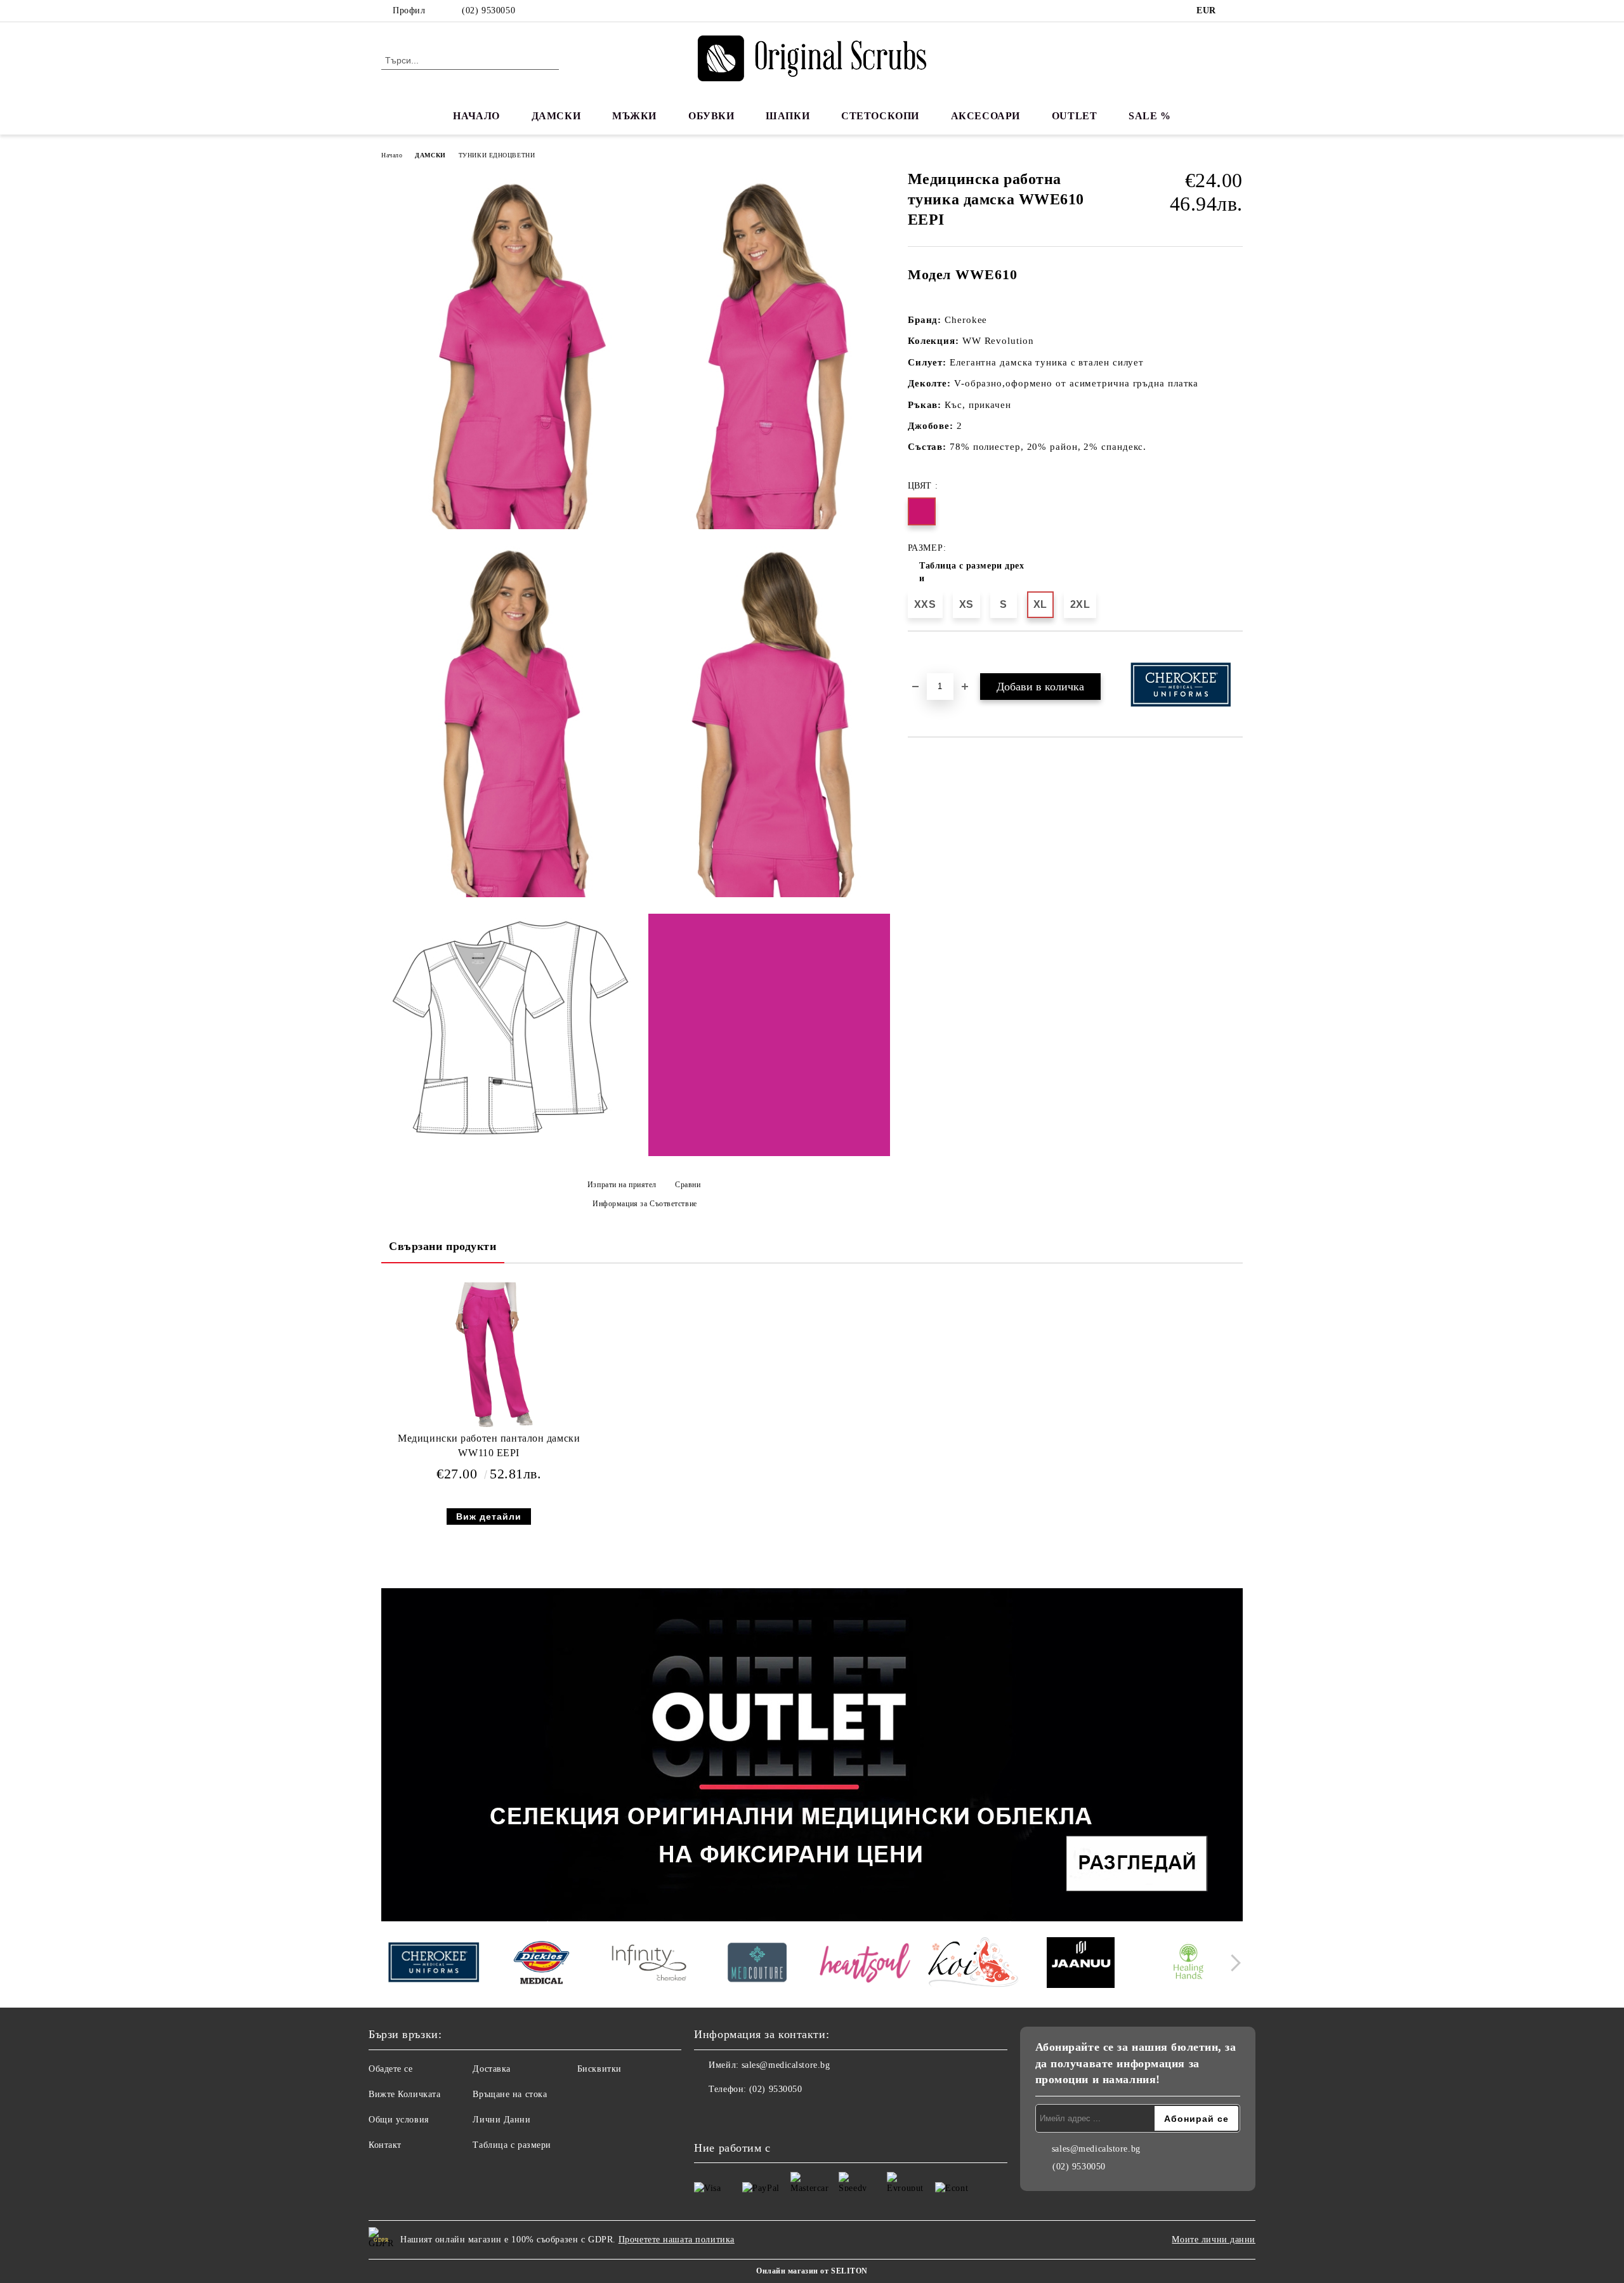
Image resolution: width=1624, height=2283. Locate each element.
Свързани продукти (443, 1246)
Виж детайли (489, 1517)
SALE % (1149, 116)
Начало (392, 155)
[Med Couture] (757, 1964)
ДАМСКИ (556, 116)
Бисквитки (599, 2069)
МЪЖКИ (634, 116)
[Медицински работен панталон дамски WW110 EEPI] (489, 1355)
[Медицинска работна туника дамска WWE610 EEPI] (510, 354)
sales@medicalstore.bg (786, 2065)
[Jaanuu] (1081, 1964)
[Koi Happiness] (973, 1964)
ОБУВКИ (711, 116)
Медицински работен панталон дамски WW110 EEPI (489, 1445)
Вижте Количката (404, 2094)
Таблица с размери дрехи (972, 572)
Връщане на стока (510, 2094)
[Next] (1232, 1963)
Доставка (491, 2069)
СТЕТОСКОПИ (880, 116)
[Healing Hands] (1189, 1964)
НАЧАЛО (476, 116)
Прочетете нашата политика (677, 2240)
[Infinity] (649, 1964)
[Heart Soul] (865, 1964)
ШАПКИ (788, 116)
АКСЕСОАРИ (986, 116)
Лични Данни (501, 2120)
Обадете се (391, 2069)
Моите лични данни (1214, 2240)
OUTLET (1074, 116)
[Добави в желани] (932, 653)
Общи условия (399, 2120)
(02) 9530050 (488, 10)
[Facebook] (1236, 11)
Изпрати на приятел (622, 1185)
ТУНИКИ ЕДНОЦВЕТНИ (497, 155)
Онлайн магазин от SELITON (812, 2271)
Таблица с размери (512, 2145)
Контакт (385, 2145)
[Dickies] (541, 1964)
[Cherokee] (434, 1964)
